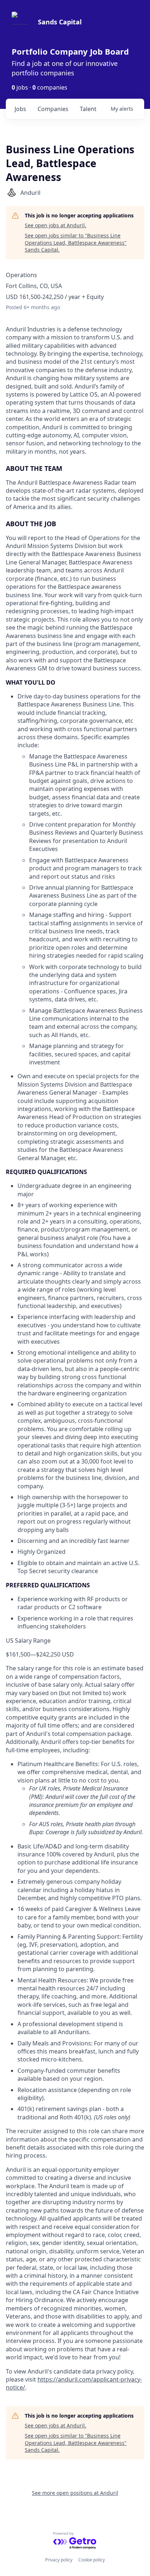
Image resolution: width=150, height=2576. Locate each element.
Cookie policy (92, 2560)
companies (53, 109)
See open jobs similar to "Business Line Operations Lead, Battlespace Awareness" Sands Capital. (76, 243)
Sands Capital (60, 22)
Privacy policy (59, 2560)
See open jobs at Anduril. (56, 225)
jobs (20, 109)
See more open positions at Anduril (75, 2493)
